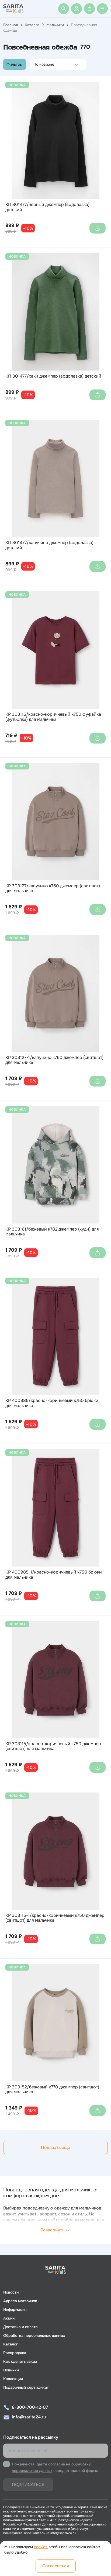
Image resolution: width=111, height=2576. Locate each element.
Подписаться (28, 2485)
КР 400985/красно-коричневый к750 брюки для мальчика (52, 1403)
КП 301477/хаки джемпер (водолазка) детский (53, 376)
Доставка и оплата (20, 2327)
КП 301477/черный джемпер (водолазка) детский (47, 207)
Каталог (32, 25)
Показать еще (55, 2147)
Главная (11, 25)
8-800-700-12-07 (30, 2407)
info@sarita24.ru (29, 2417)
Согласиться (56, 2566)
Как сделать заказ (20, 2361)
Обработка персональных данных (34, 2335)
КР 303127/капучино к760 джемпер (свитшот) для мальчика (53, 889)
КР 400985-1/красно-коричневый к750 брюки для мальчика (54, 1575)
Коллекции (13, 2379)
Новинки (11, 2370)
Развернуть (52, 2230)
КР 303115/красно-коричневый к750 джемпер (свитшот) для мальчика (53, 1746)
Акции (9, 2318)
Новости (11, 2292)
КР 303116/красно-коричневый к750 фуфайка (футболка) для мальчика (53, 717)
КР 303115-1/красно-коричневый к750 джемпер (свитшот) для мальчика (55, 1918)
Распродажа (15, 2353)
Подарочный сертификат (26, 2387)
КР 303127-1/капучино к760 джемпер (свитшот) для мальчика (54, 1060)
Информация (15, 2310)
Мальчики (55, 25)
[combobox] (35, 64)
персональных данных (32, 2471)
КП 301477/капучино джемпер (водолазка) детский (49, 545)
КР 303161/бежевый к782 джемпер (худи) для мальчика (52, 1232)
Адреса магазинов (20, 2301)
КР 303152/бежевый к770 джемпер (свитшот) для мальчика (52, 2090)
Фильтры (15, 64)
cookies (41, 2547)
